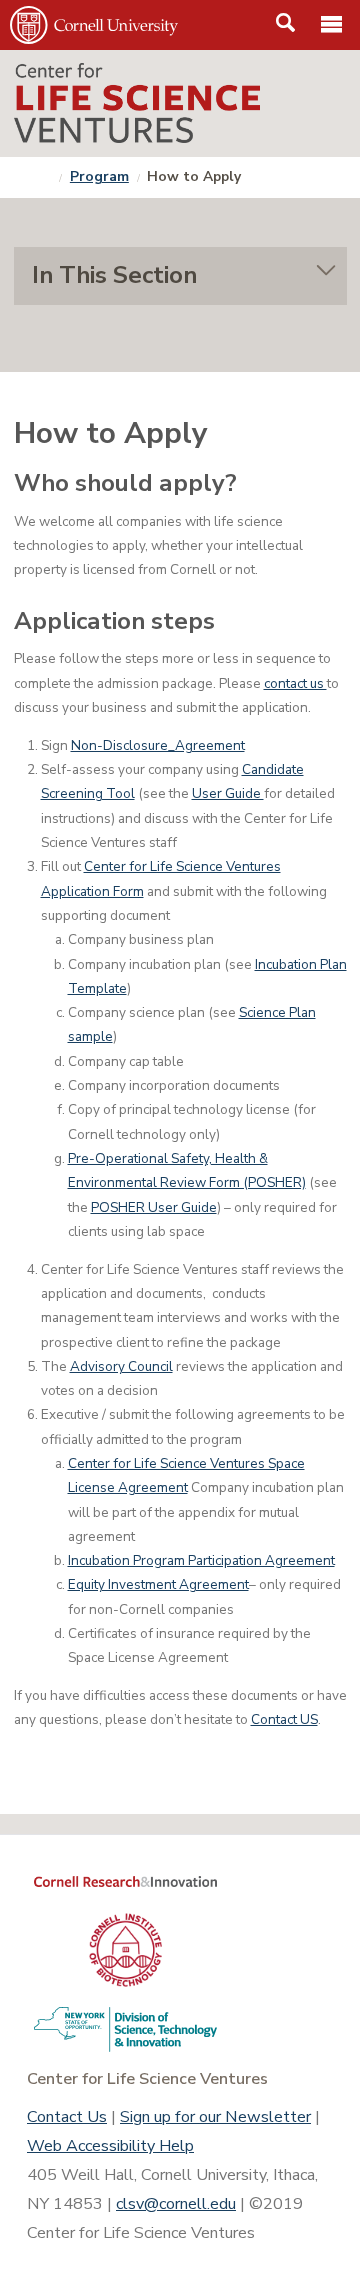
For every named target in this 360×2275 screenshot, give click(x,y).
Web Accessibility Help (110, 2146)
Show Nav (180, 276)
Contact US (284, 1719)
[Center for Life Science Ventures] (180, 103)
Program (99, 176)
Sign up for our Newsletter (215, 2117)
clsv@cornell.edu (176, 2204)
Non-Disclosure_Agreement (158, 745)
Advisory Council (121, 1366)
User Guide (228, 793)
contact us (295, 683)
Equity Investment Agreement (158, 1584)
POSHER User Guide (154, 1207)
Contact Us (67, 2117)
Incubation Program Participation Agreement (201, 1560)
